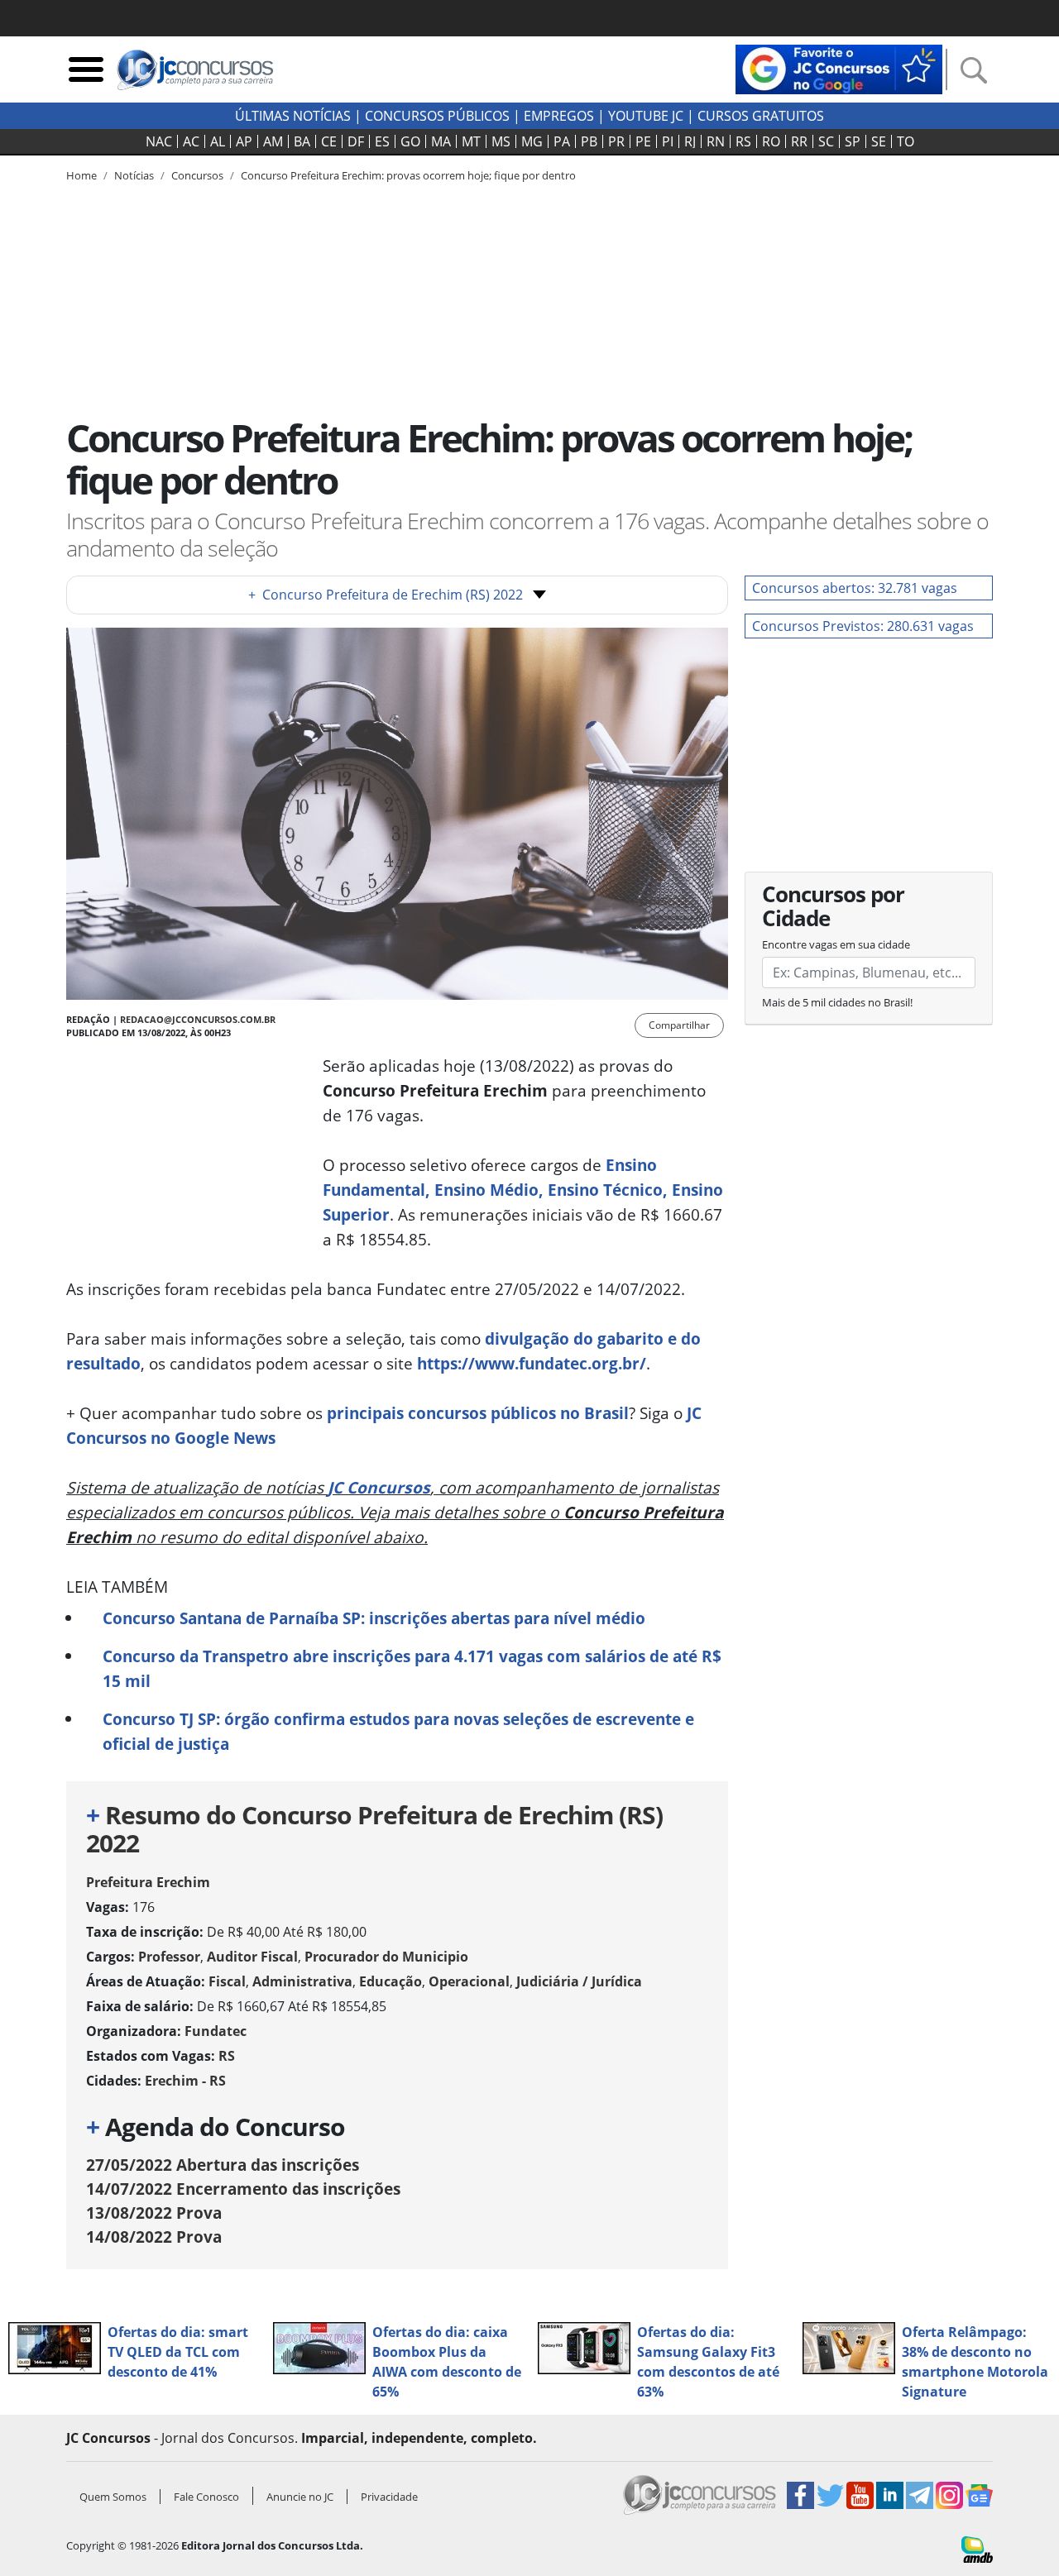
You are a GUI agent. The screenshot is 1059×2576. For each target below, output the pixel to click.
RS (743, 141)
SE (879, 141)
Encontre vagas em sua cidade (836, 944)
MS (501, 141)
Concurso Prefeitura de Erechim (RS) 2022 (386, 595)
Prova (154, 2213)
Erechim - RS (185, 2081)
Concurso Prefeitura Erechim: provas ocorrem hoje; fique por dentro (408, 175)
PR (616, 141)
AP (244, 141)
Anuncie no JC (300, 2497)
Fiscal (227, 1981)
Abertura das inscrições (223, 2165)
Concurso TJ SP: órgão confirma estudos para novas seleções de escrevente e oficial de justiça (398, 1731)
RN (716, 141)
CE (329, 141)
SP (853, 141)
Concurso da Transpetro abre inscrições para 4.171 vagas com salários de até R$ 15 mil (412, 1668)
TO (906, 141)
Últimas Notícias (293, 116)
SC (826, 141)
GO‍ (410, 141)
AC (191, 141)
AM (273, 141)
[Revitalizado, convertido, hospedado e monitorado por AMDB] (977, 2548)
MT (471, 141)
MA (441, 141)
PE (643, 141)
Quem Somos (113, 2497)
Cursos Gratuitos (761, 116)
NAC (159, 141)
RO (771, 141)
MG (532, 141)
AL (218, 141)
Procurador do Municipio (386, 1957)
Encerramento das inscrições (243, 2189)
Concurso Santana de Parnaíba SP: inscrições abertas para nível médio (374, 1618)
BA (302, 141)
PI (668, 141)
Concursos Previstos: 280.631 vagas (863, 626)
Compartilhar (679, 1025)
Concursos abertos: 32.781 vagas (855, 588)
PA (562, 141)
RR (799, 141)
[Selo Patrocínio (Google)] (839, 68)
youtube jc (646, 116)
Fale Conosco (206, 2497)
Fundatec (216, 2031)
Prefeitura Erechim (148, 1882)
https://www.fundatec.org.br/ (532, 1363)
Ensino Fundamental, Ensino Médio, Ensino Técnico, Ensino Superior (523, 1190)
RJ (690, 141)
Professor (169, 1957)
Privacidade (389, 2497)
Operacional (469, 1981)
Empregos (559, 116)
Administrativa (302, 1981)
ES (382, 141)
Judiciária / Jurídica (579, 1981)
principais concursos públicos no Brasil (478, 1413)
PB (589, 141)
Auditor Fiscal (252, 1957)
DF (356, 141)
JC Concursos (379, 1487)
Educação (391, 1981)
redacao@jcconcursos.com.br (198, 1019)
